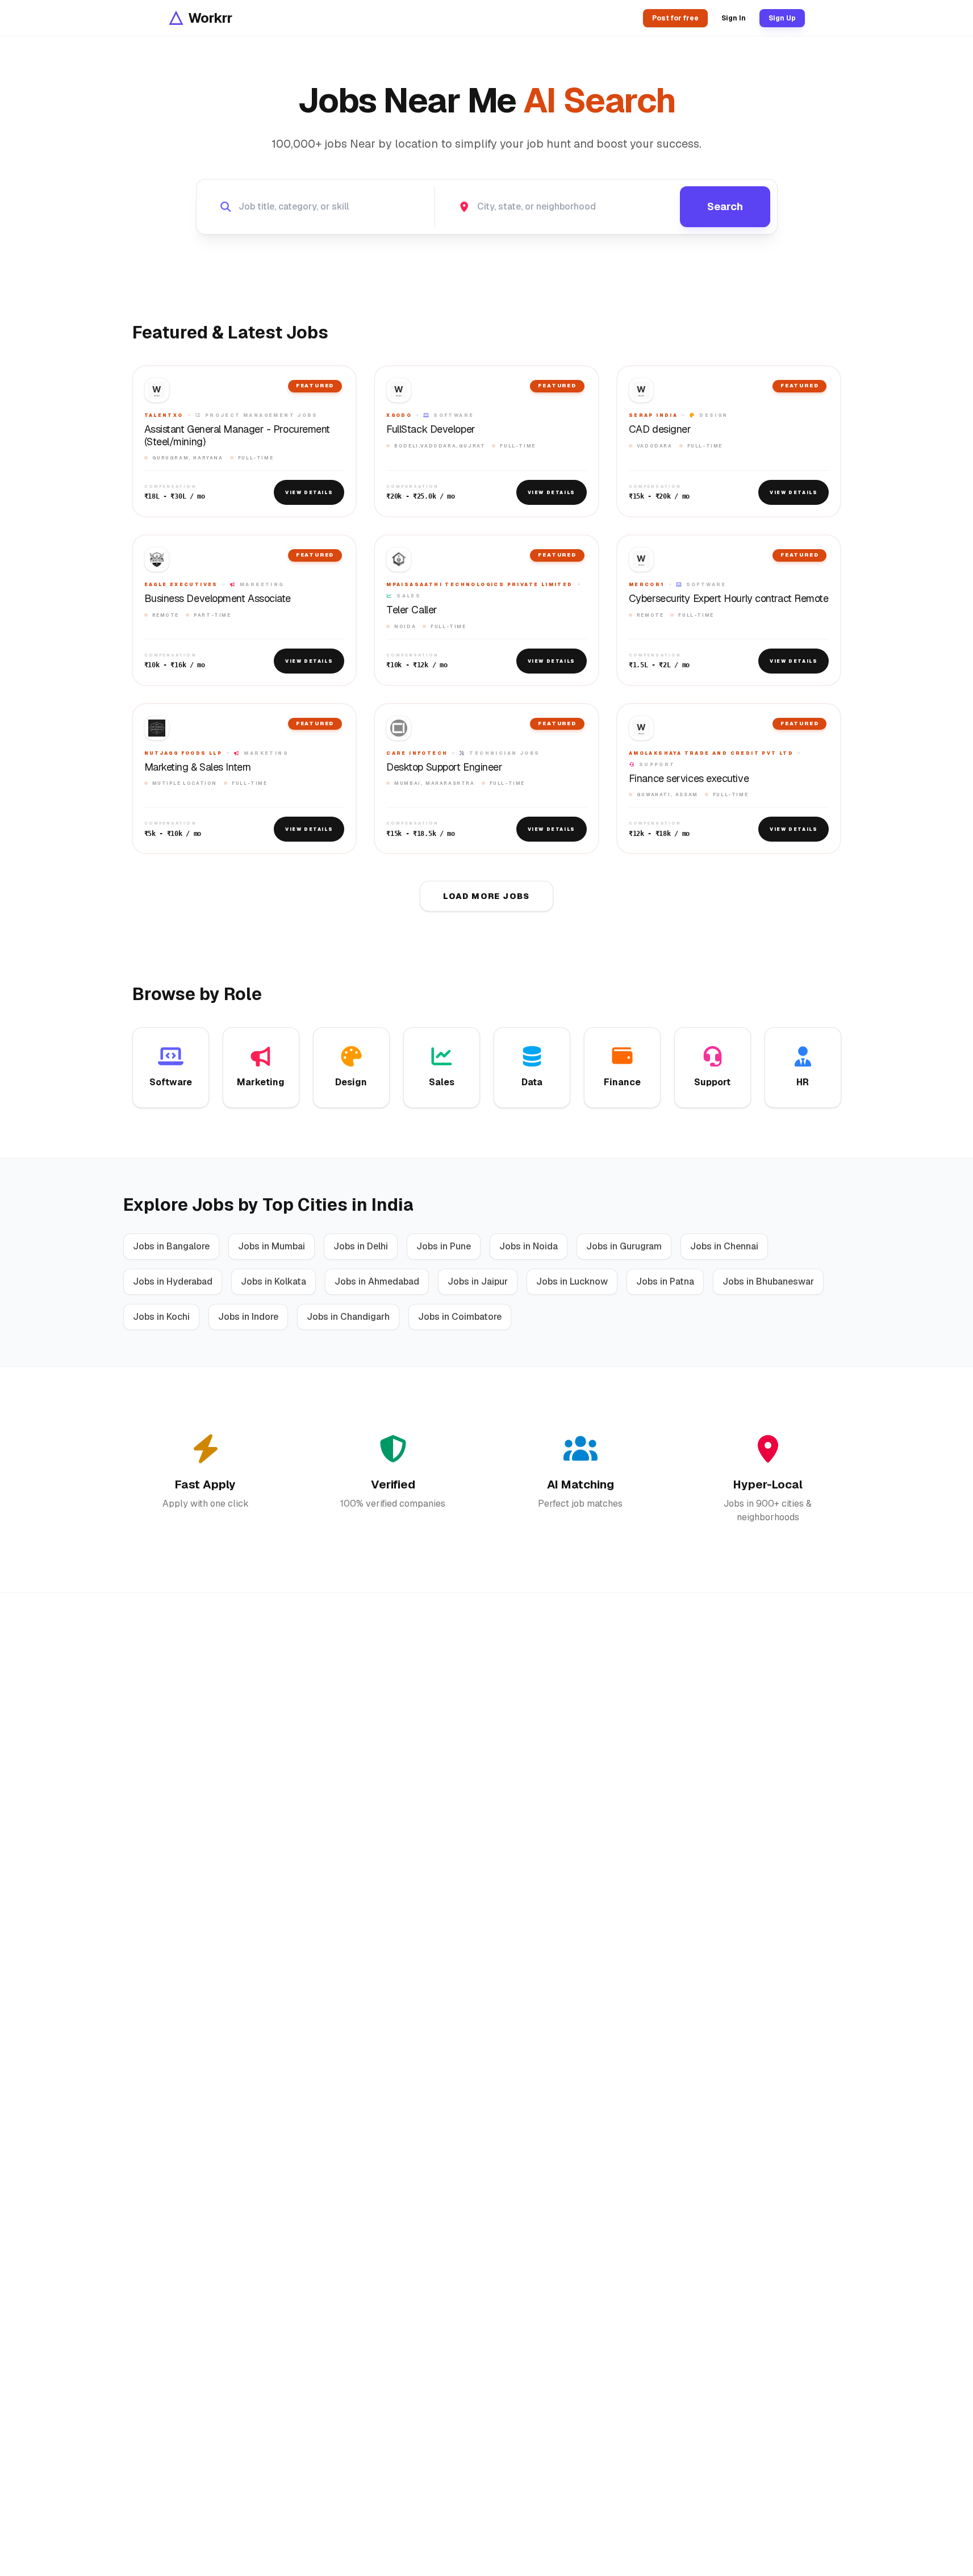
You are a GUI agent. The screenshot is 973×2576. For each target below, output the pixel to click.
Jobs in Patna (665, 1281)
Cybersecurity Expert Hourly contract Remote (729, 599)
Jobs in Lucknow (572, 1281)
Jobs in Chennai (724, 1246)
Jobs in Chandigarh (348, 1317)
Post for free (675, 18)
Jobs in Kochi (161, 1317)
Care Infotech (417, 753)
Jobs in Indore (248, 1317)
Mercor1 (647, 584)
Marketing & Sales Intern (198, 767)
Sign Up (782, 18)
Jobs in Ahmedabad (377, 1281)
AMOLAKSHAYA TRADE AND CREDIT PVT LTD (711, 753)
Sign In (734, 18)
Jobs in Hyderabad (173, 1281)
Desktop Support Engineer (444, 767)
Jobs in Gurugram (624, 1246)
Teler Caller (412, 610)
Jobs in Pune (444, 1246)
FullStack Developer (431, 429)
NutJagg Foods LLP (183, 753)
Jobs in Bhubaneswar (768, 1281)
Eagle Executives (181, 584)
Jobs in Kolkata (273, 1281)
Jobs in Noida (529, 1246)
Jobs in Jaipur (478, 1281)
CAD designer (660, 429)
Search (725, 206)
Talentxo (164, 415)
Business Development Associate (218, 599)
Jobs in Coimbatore (460, 1317)
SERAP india (653, 415)
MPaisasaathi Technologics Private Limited (479, 584)
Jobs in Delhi (361, 1246)
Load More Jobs (486, 896)
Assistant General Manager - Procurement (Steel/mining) (237, 435)
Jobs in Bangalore (171, 1246)
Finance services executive (689, 779)
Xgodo (399, 415)
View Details (309, 492)
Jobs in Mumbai (272, 1246)
